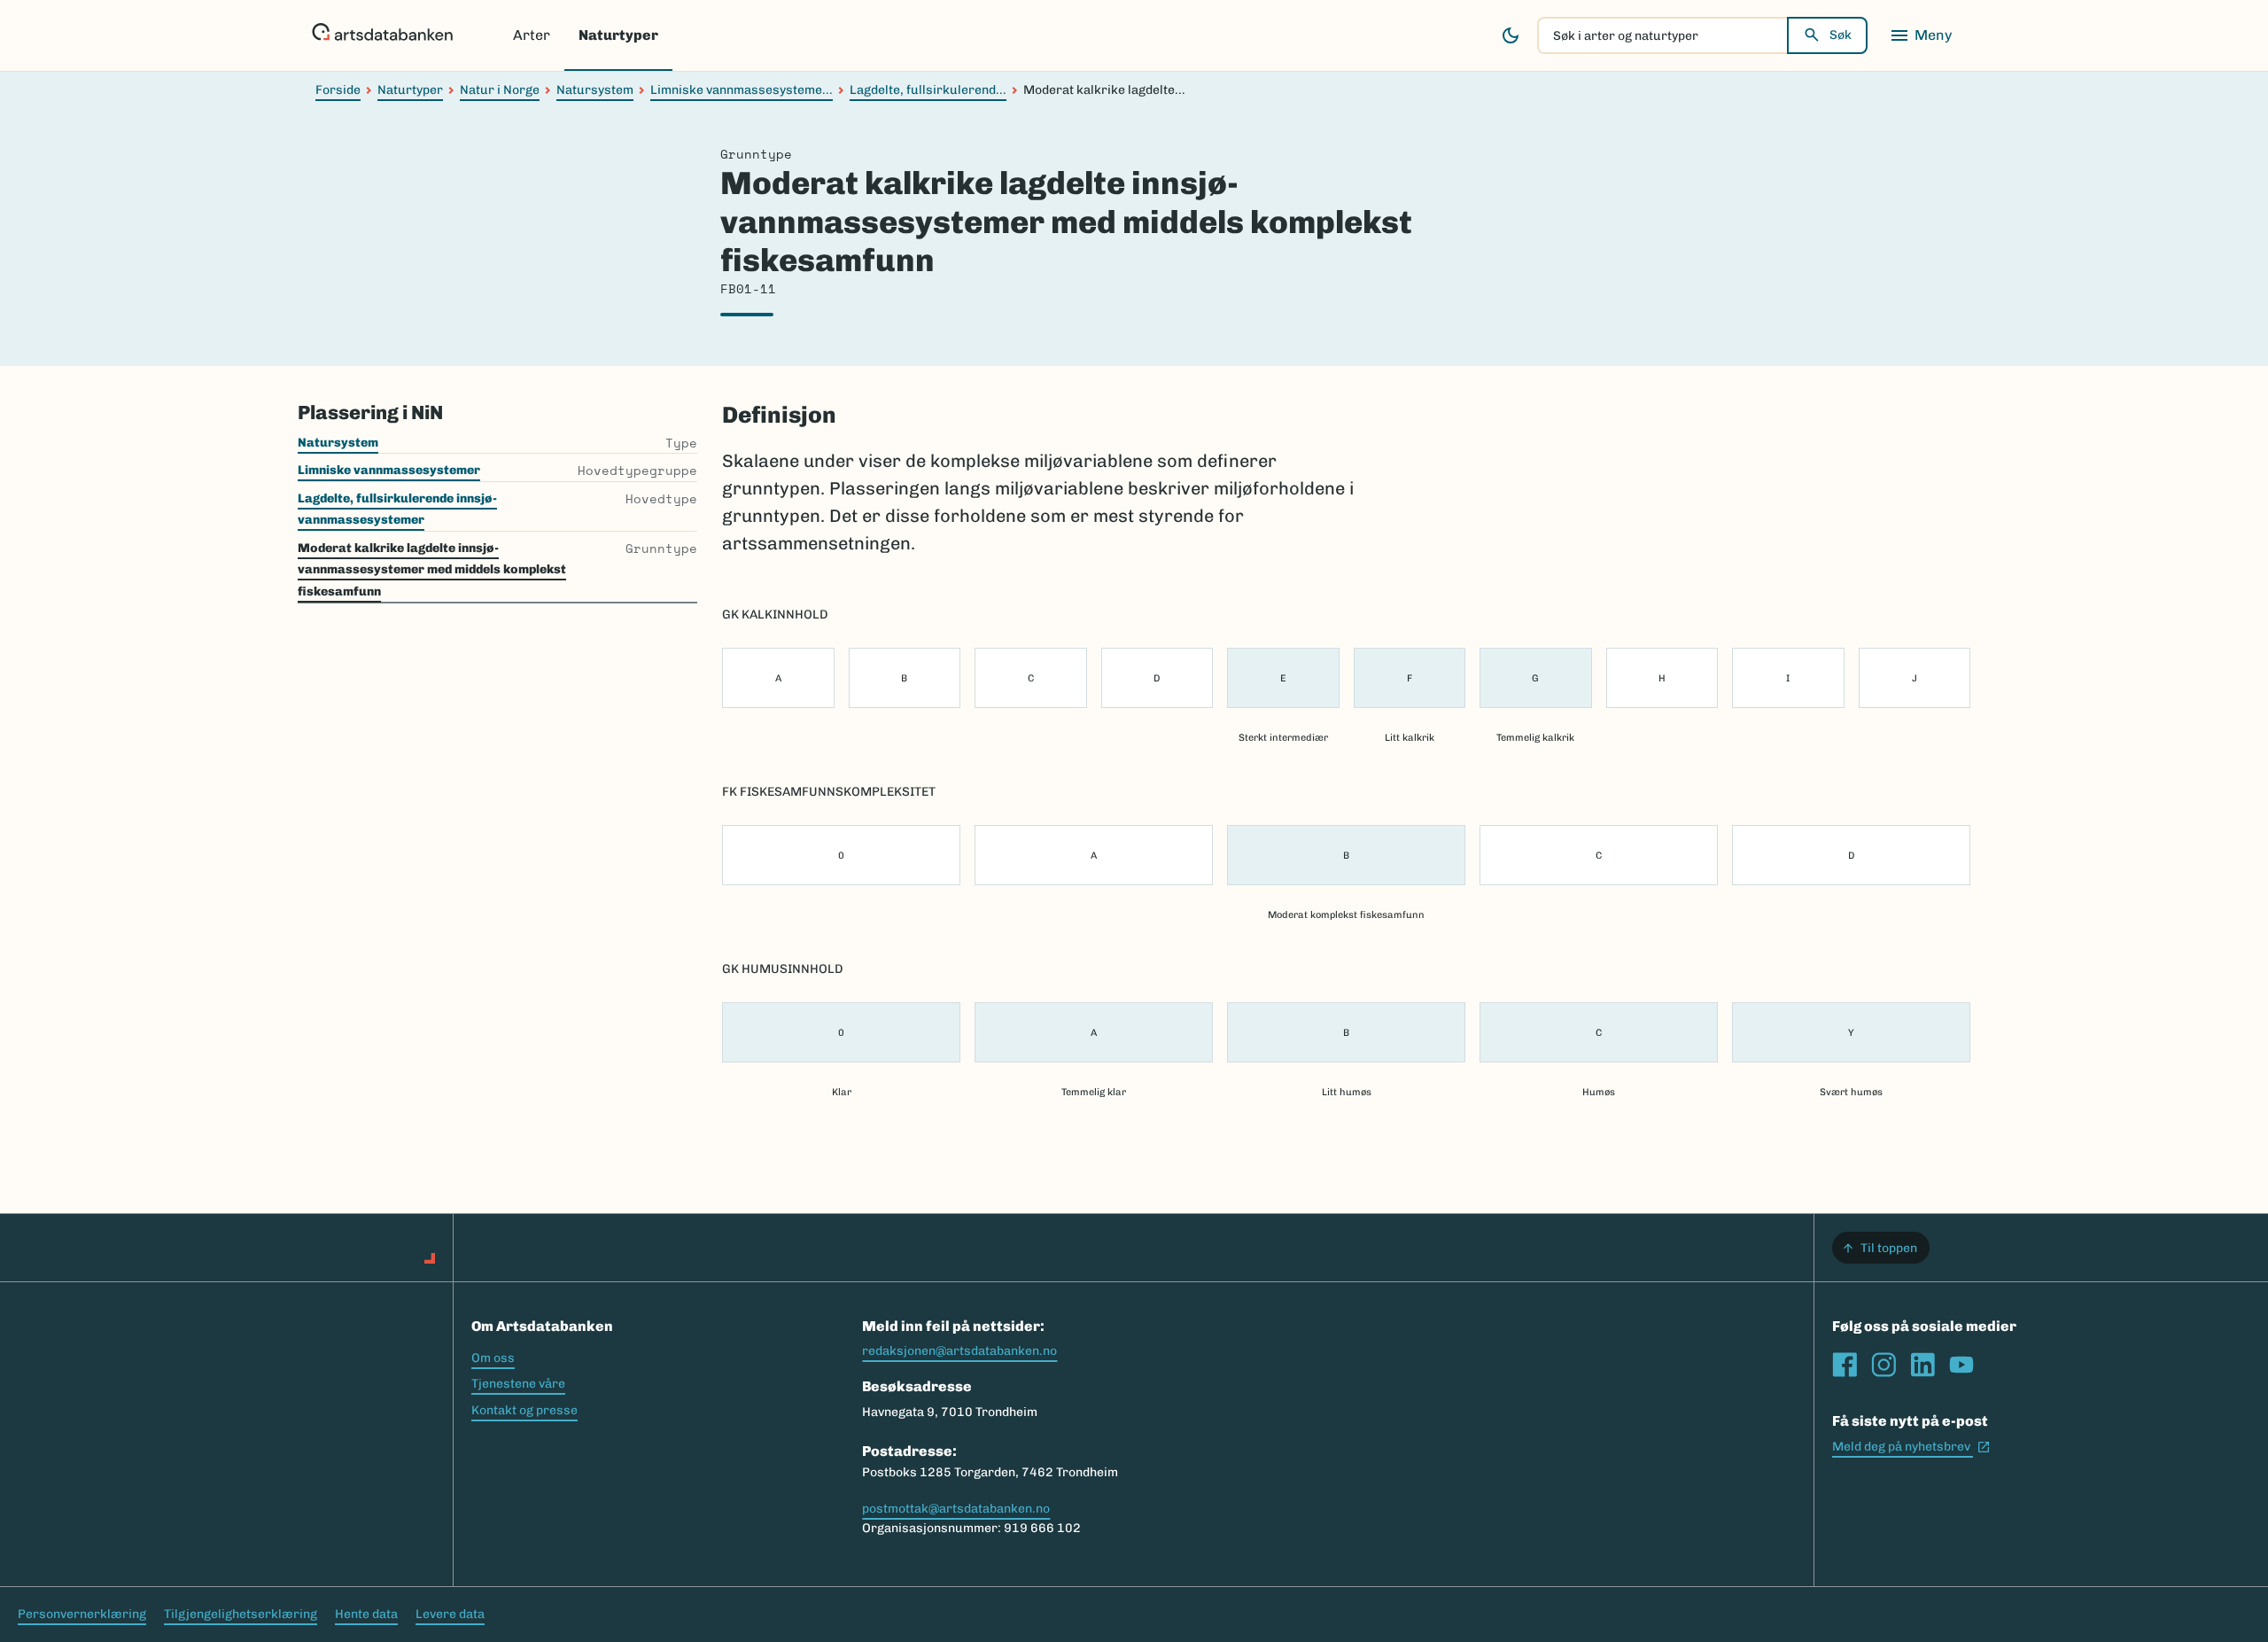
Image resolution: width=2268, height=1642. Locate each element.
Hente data (366, 1614)
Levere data (450, 1614)
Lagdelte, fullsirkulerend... (928, 90)
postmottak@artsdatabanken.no (956, 1509)
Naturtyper (618, 35)
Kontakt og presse (524, 1410)
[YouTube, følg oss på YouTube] (1961, 1365)
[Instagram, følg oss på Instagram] (1884, 1365)
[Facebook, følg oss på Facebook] (1845, 1365)
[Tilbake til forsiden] (382, 35)
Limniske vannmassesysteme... (742, 90)
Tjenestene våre (518, 1384)
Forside (338, 90)
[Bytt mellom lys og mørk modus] (1511, 35)
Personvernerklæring (82, 1614)
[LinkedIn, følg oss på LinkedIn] (1922, 1365)
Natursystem (595, 90)
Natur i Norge (500, 90)
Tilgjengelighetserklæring (241, 1614)
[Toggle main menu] (1921, 35)
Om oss (493, 1358)
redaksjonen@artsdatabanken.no (959, 1351)
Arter (532, 35)
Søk (1841, 35)
